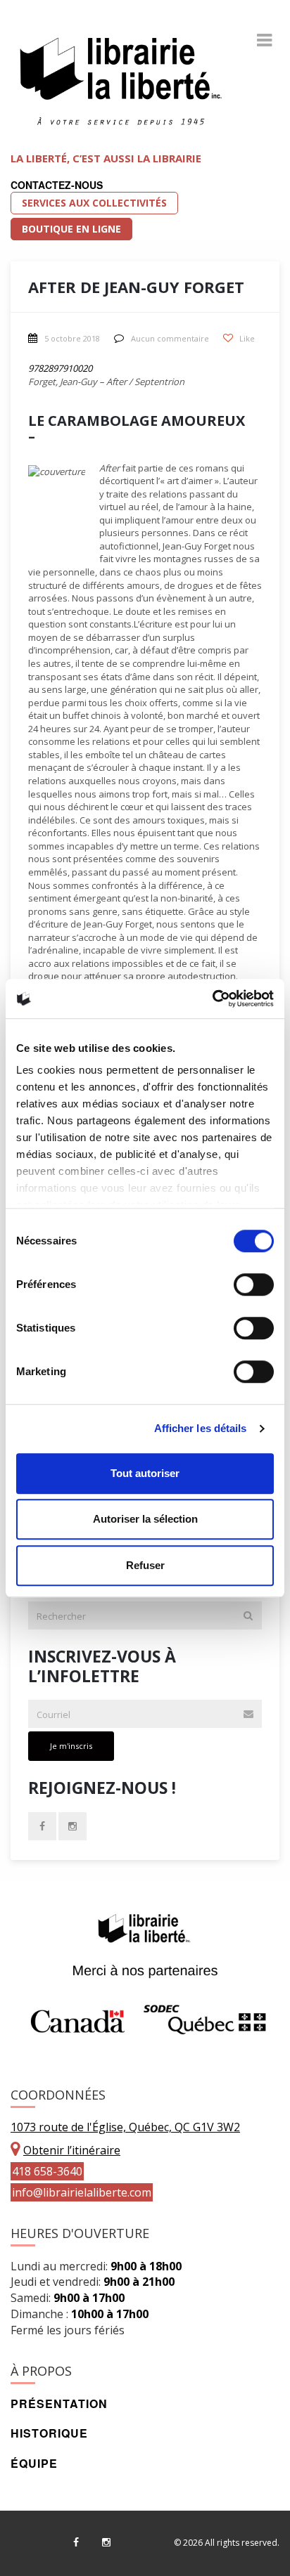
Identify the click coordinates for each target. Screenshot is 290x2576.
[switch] (254, 1284)
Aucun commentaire (170, 338)
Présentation (59, 2403)
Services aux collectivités (94, 203)
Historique (49, 2433)
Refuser (145, 1565)
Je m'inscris (71, 1746)
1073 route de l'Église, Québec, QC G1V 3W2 (125, 2127)
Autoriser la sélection (145, 1519)
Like (246, 338)
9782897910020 (60, 368)
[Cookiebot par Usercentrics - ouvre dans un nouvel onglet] (212, 998)
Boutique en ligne (71, 229)
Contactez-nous (57, 185)
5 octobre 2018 (72, 338)
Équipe (34, 2463)
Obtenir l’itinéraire (72, 2150)
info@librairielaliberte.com (82, 2192)
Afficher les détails (201, 1428)
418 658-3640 (47, 2171)
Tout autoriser (145, 1473)
